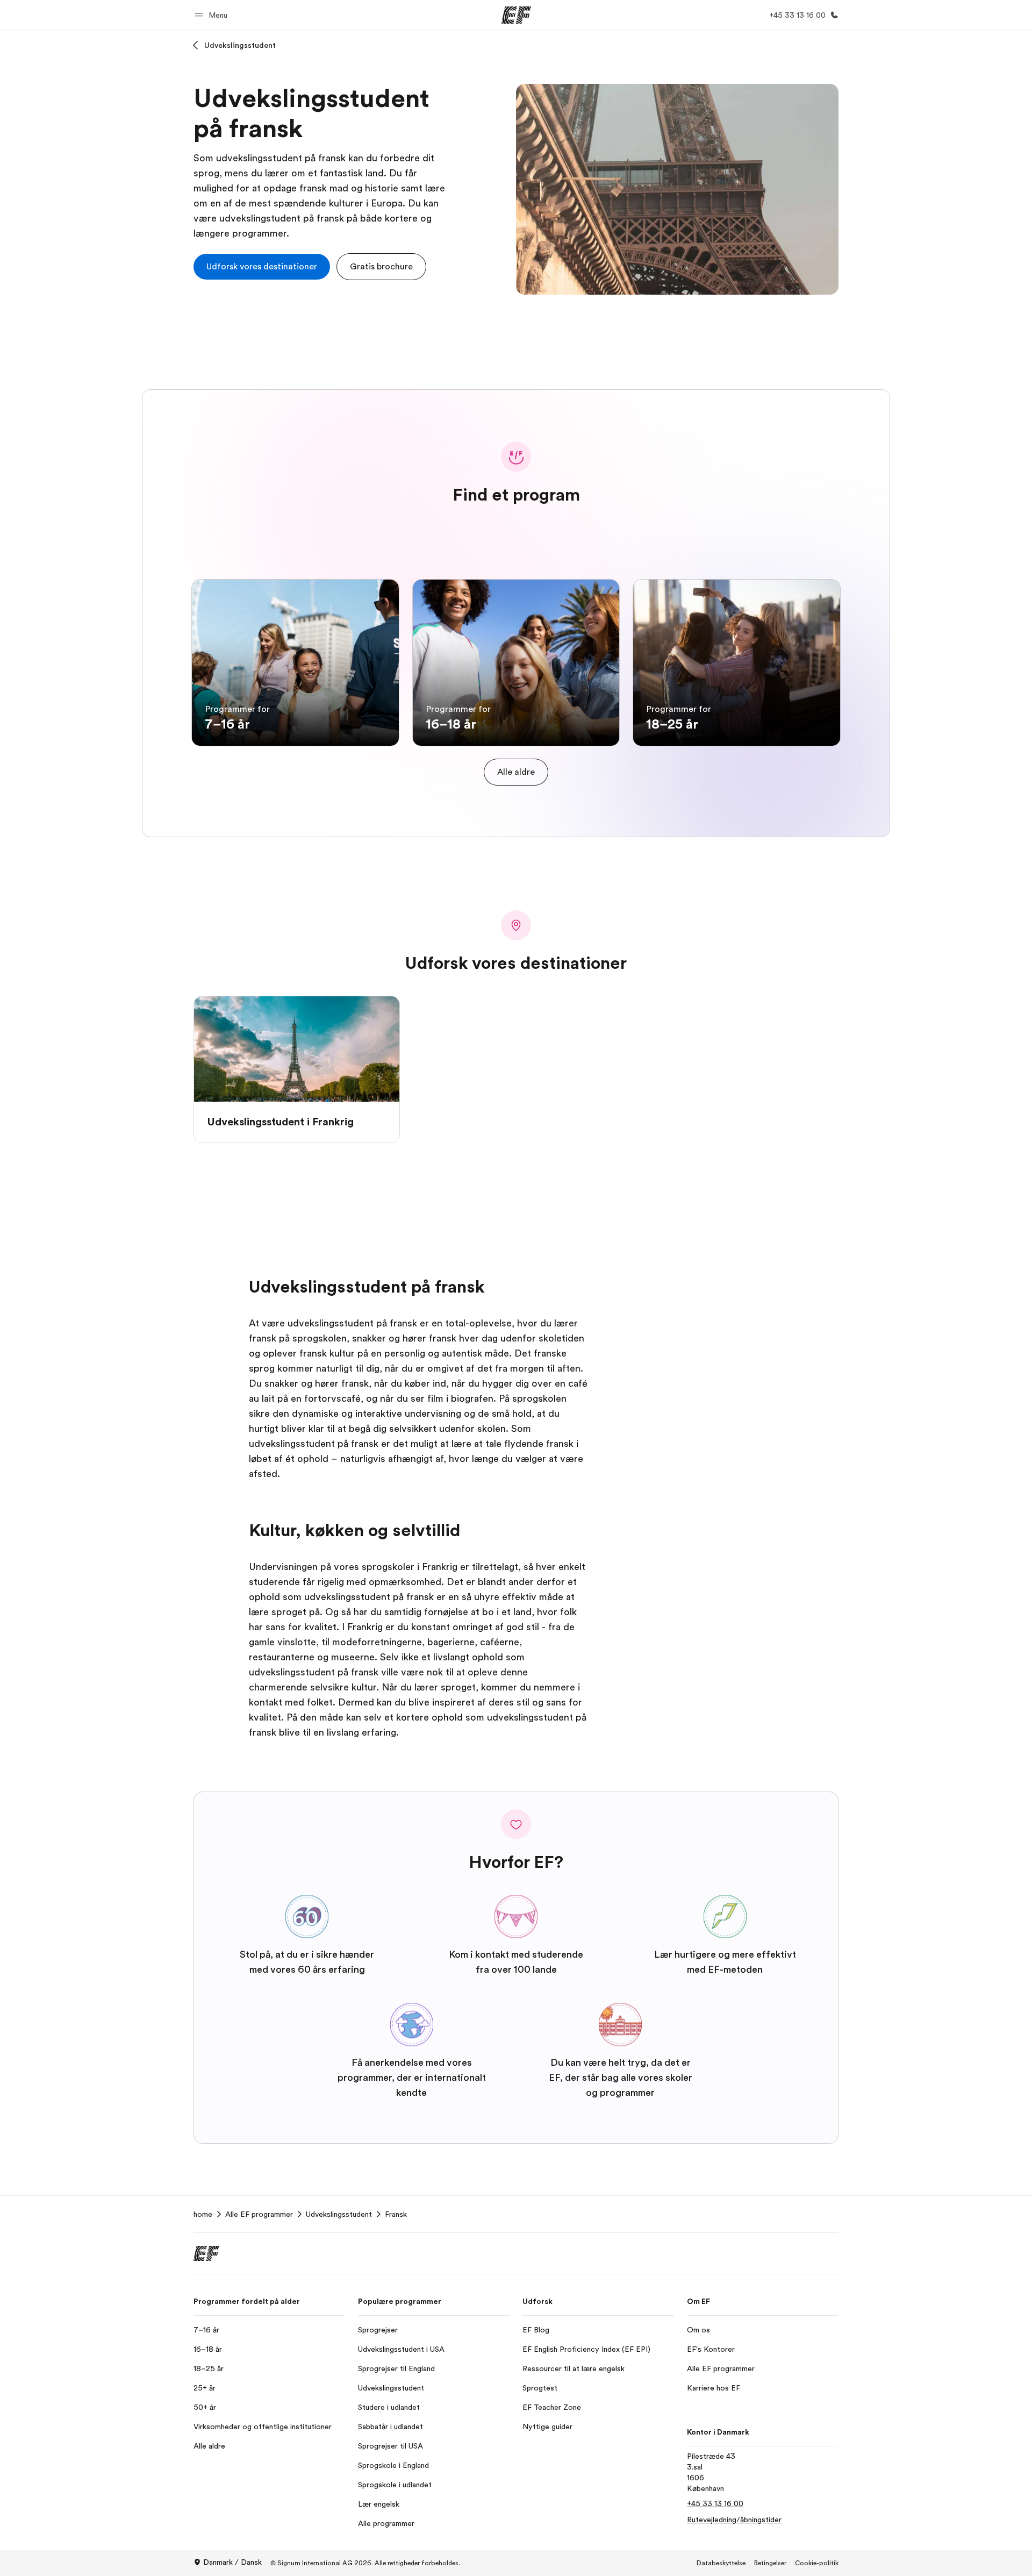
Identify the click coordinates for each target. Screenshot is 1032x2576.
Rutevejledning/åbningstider (734, 2520)
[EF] (516, 15)
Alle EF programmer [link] (259, 2214)
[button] (213, 15)
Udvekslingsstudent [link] (339, 2214)
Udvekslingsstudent (240, 45)
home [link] (203, 2214)
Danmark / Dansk (232, 2562)
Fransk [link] (396, 2214)
